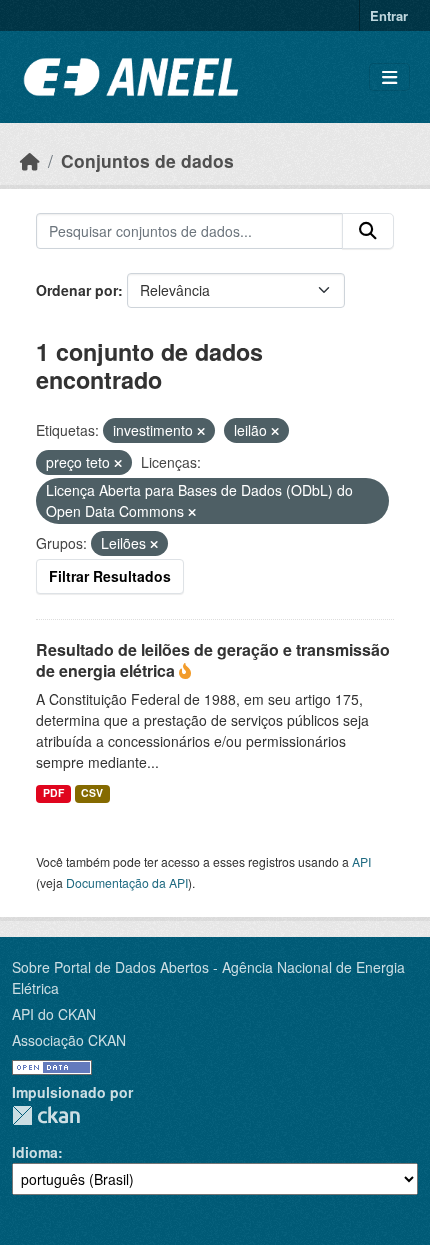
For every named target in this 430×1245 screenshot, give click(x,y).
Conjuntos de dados (147, 160)
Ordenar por (77, 290)
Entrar (389, 15)
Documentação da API (127, 882)
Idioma (35, 1152)
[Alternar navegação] (389, 77)
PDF (53, 792)
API (361, 861)
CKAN (46, 1115)
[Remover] (201, 431)
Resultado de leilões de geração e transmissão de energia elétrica (213, 660)
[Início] (30, 160)
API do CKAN (54, 1014)
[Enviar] (368, 231)
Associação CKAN (69, 1040)
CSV (92, 792)
